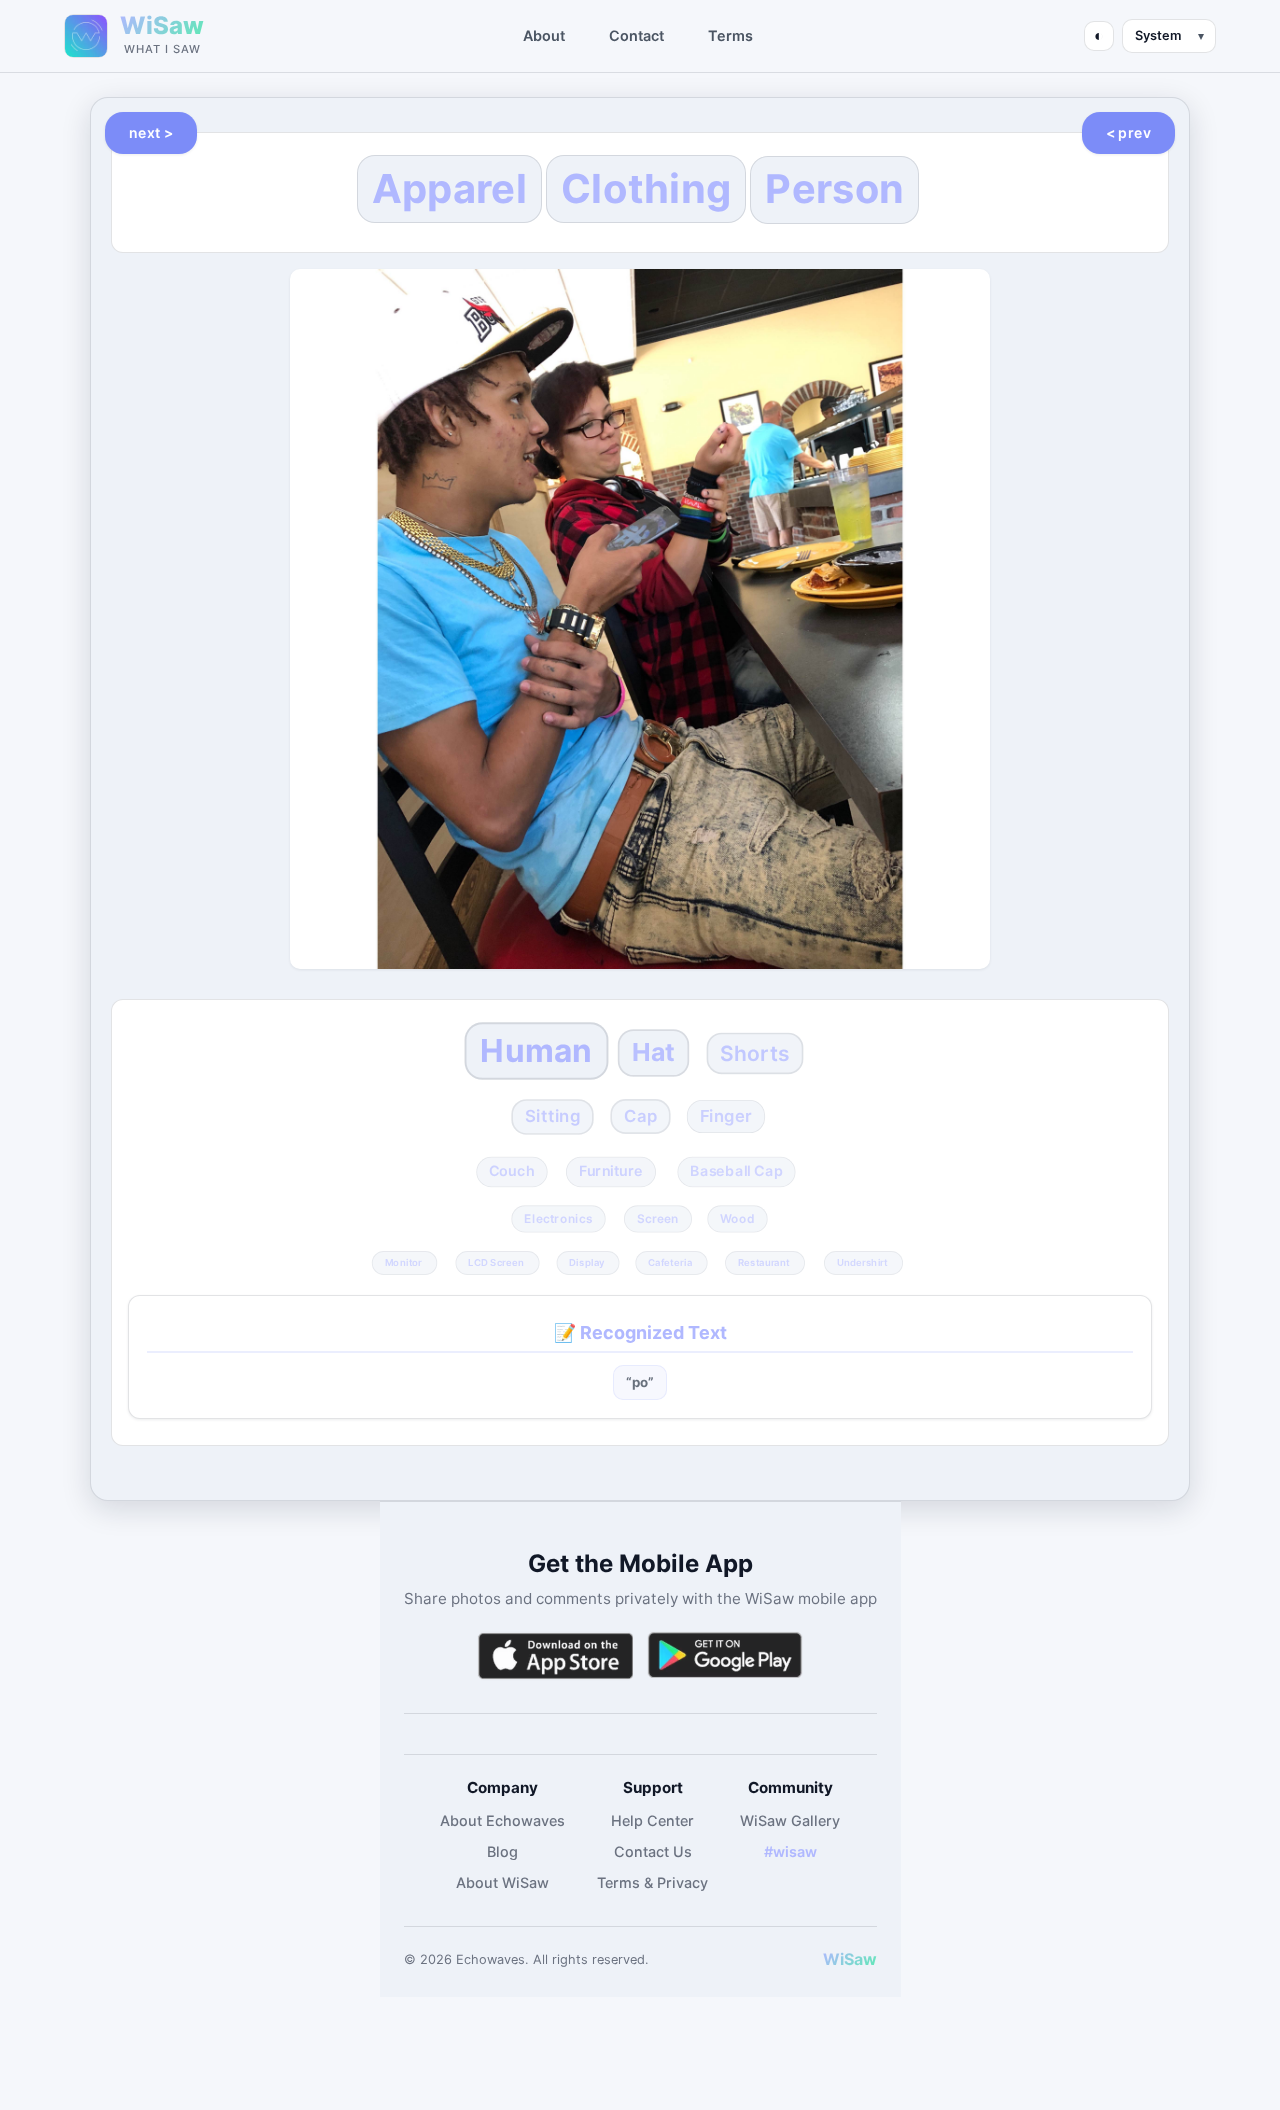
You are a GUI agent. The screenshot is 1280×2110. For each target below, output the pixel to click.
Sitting (552, 1116)
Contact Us (653, 1851)
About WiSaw (502, 1882)
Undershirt (861, 1262)
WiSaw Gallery (790, 1820)
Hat (653, 1052)
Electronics (558, 1219)
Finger (726, 1116)
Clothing (646, 188)
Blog (502, 1851)
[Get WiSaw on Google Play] (725, 1655)
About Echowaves (502, 1820)
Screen (658, 1219)
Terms (730, 35)
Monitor (403, 1262)
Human (537, 1050)
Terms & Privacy (652, 1882)
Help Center (652, 1820)
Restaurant (764, 1262)
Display (586, 1262)
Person (834, 189)
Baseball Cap (736, 1170)
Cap (640, 1116)
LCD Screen (496, 1262)
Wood (737, 1219)
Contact (636, 35)
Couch (511, 1170)
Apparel (449, 188)
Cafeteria (670, 1262)
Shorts (755, 1053)
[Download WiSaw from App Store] (555, 1655)
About (544, 35)
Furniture (610, 1170)
